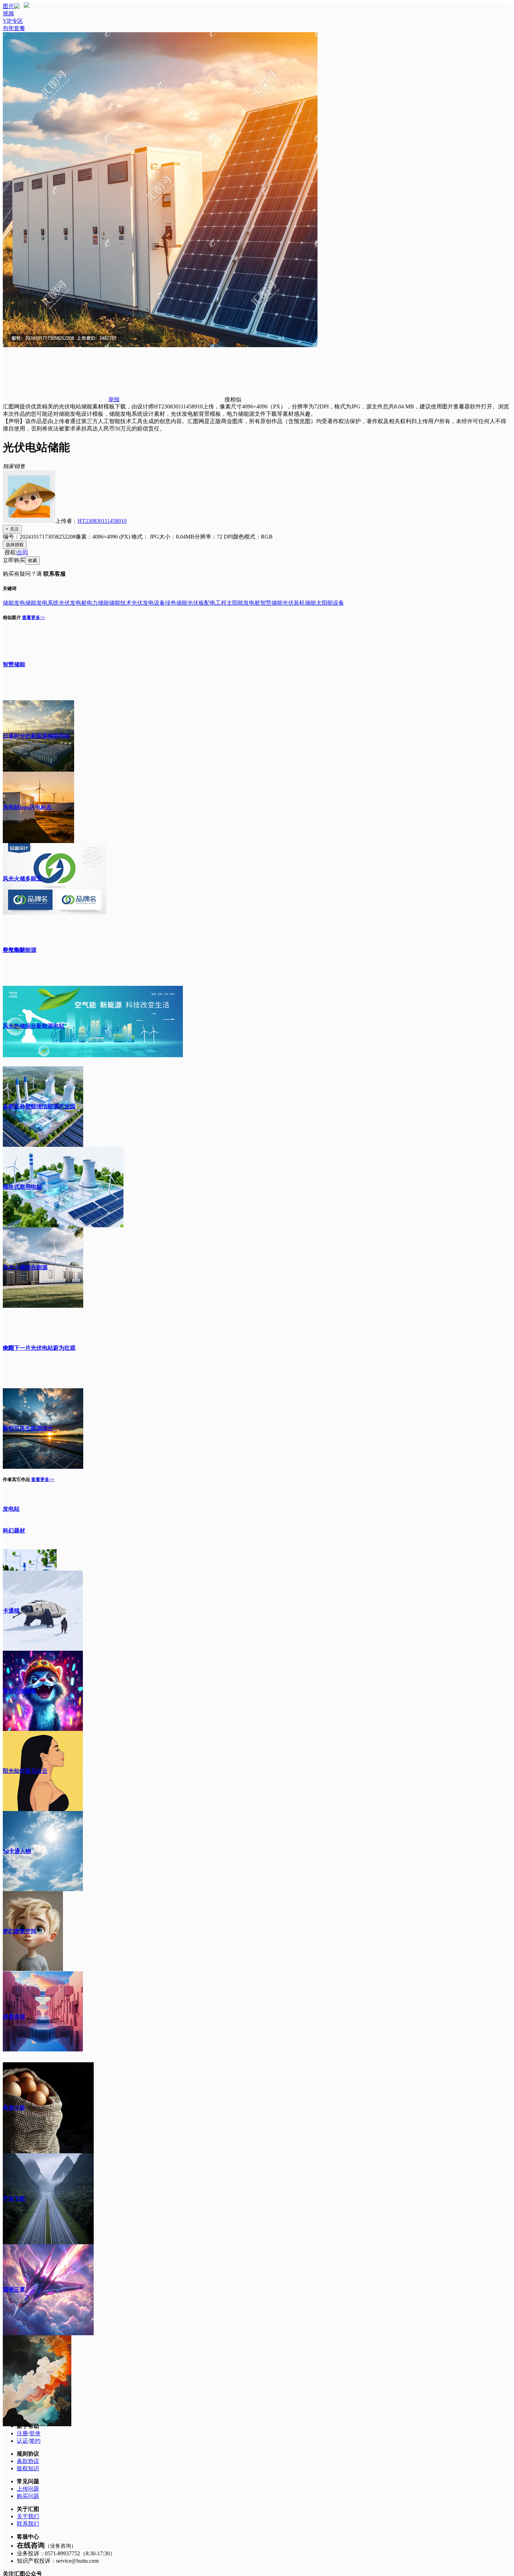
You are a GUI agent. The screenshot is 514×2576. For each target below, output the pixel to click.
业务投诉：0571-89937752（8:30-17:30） (66, 2553)
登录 (35, 2433)
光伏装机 (294, 603)
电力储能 (98, 603)
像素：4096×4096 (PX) (103, 537)
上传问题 (28, 2489)
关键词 (10, 588)
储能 (310, 603)
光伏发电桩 (73, 603)
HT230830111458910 (102, 521)
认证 (22, 2441)
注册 (22, 2433)
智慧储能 (271, 603)
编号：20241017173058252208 (39, 537)
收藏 (33, 560)
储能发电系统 (42, 603)
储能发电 (14, 603)
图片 (8, 6)
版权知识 (28, 2468)
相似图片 (12, 617)
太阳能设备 (330, 603)
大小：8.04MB (177, 537)
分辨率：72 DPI (214, 537)
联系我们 (28, 2524)
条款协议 (28, 2461)
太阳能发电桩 (243, 603)
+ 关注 (12, 529)
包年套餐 (14, 28)
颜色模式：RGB (253, 537)
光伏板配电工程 (207, 603)
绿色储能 (176, 603)
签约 (35, 2441)
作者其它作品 (16, 1479)
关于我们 (28, 2516)
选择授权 (15, 545)
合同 (22, 552)
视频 (8, 13)
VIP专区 (13, 21)
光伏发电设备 (148, 603)
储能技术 (120, 603)
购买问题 (28, 2496)
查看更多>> (34, 617)
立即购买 (14, 560)
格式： (145, 537)
